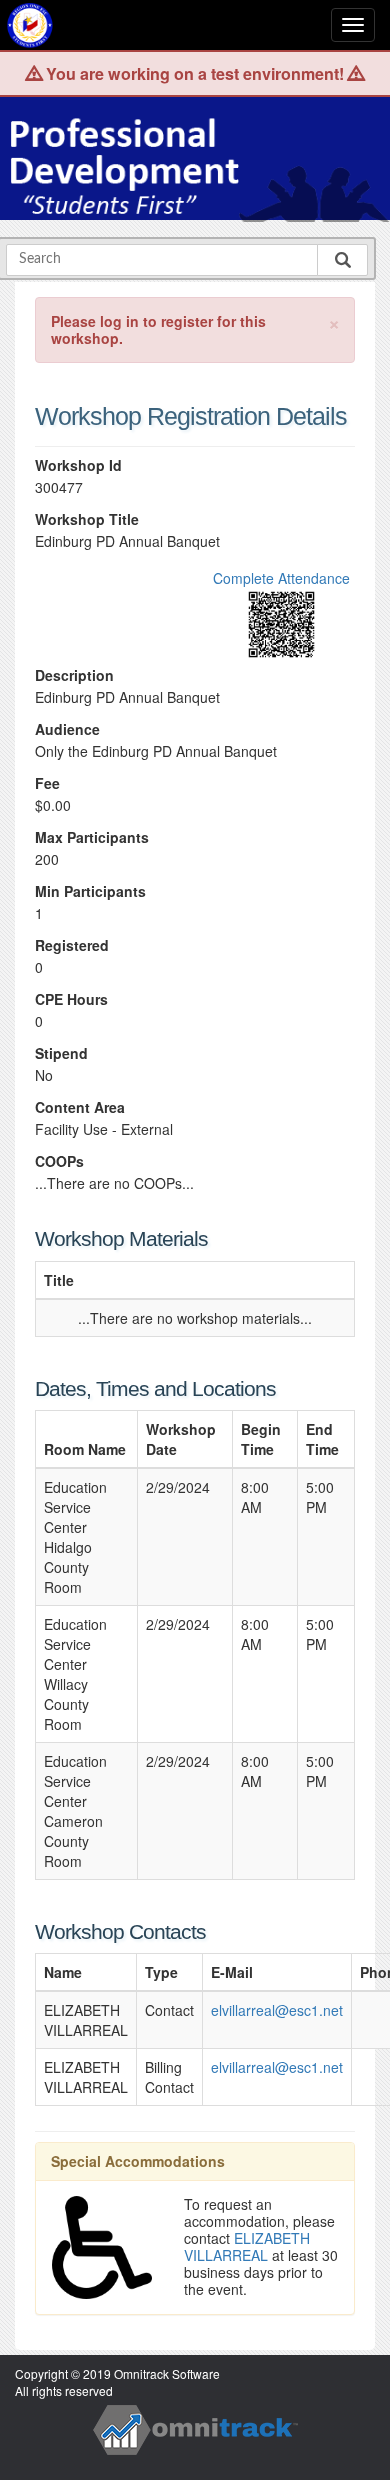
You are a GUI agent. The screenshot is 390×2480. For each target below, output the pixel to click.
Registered (72, 945)
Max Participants (92, 837)
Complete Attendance (281, 578)
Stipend (61, 1053)
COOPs (59, 1161)
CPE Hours (71, 999)
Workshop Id (78, 465)
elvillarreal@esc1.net (277, 2010)
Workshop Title (87, 519)
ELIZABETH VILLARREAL (247, 2246)
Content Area (80, 1107)
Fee (47, 783)
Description (74, 675)
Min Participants (90, 891)
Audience (67, 729)
